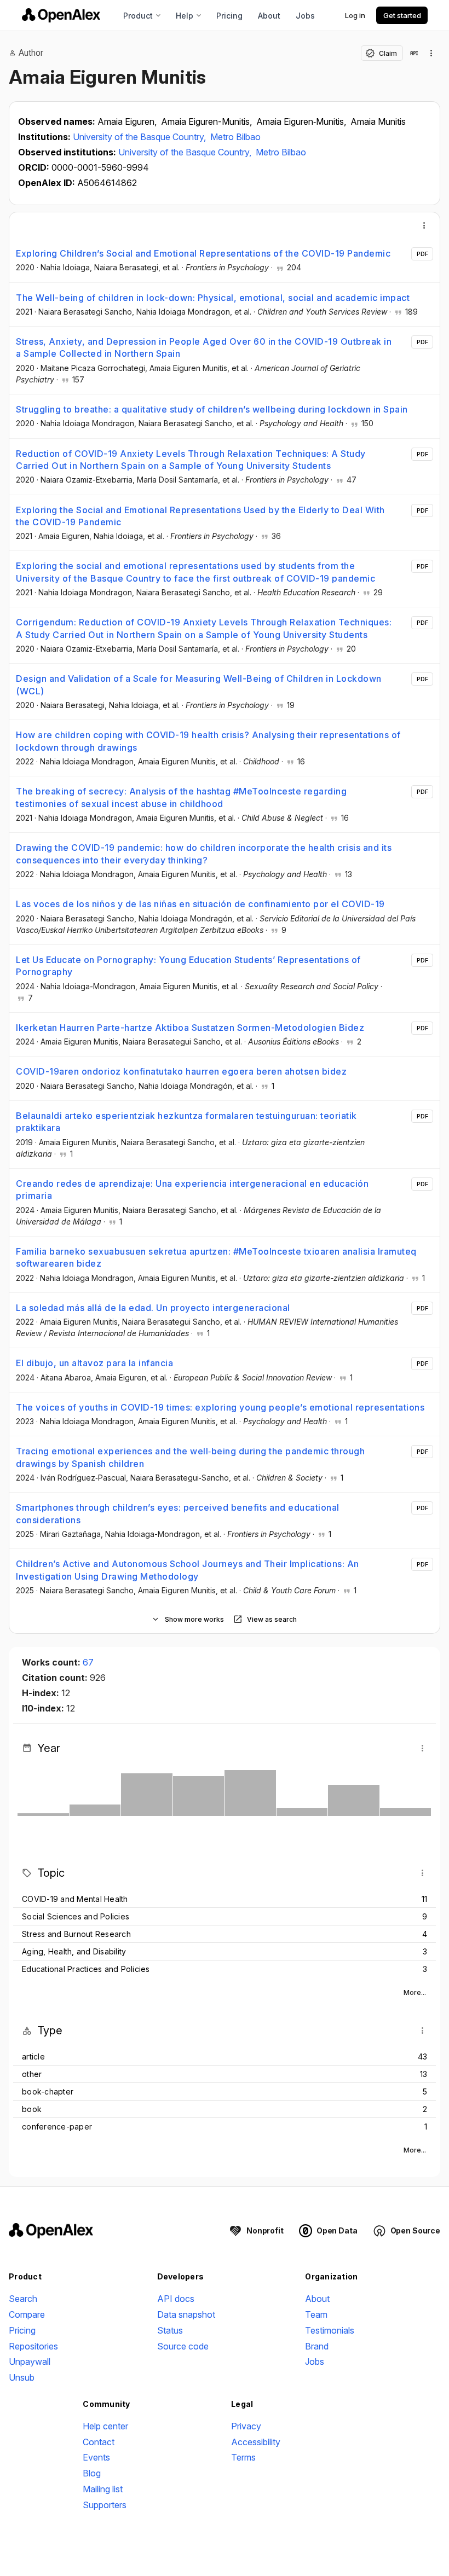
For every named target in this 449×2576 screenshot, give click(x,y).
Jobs (305, 16)
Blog (92, 2473)
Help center (105, 2426)
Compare (27, 2314)
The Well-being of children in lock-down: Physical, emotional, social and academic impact (213, 298)
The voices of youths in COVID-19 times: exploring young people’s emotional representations (220, 1407)
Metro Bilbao (235, 137)
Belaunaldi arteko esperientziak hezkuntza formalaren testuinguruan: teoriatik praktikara (186, 1122)
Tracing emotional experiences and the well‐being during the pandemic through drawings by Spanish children (190, 1457)
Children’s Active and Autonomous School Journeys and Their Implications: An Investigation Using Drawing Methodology (188, 1570)
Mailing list (103, 2489)
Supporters (105, 2505)
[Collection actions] (431, 53)
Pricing (229, 16)
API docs (176, 2299)
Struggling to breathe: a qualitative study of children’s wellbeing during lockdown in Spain (212, 409)
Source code (183, 2346)
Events (96, 2457)
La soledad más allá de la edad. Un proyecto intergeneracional (153, 1308)
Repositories (33, 2346)
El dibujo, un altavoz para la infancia (94, 1363)
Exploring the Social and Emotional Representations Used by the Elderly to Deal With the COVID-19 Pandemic (200, 516)
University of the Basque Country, (140, 137)
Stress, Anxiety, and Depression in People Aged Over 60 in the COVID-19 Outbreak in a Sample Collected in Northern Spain (204, 347)
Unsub (22, 2377)
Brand (317, 2346)
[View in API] (414, 53)
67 (88, 1662)
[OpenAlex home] (61, 15)
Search (23, 2299)
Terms (243, 2457)
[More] (424, 225)
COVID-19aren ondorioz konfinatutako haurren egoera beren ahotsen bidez (181, 1071)
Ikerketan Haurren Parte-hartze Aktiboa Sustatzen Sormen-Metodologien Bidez (190, 1028)
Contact (99, 2442)
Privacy (246, 2426)
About (269, 16)
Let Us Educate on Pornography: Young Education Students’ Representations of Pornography (188, 966)
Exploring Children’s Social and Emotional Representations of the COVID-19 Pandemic (203, 253)
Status (170, 2330)
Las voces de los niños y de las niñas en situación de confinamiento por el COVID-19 (200, 904)
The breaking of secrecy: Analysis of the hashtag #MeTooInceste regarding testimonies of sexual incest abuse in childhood (181, 797)
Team (316, 2314)
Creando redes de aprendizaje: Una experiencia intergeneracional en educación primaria (192, 1190)
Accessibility (256, 2442)
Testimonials (330, 2330)
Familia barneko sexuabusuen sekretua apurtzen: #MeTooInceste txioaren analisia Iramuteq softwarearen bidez (216, 1257)
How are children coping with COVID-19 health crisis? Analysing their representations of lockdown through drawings (208, 741)
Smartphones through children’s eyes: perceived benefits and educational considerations (178, 1513)
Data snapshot (186, 2314)
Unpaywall (30, 2362)
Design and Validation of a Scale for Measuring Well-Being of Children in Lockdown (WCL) (199, 684)
